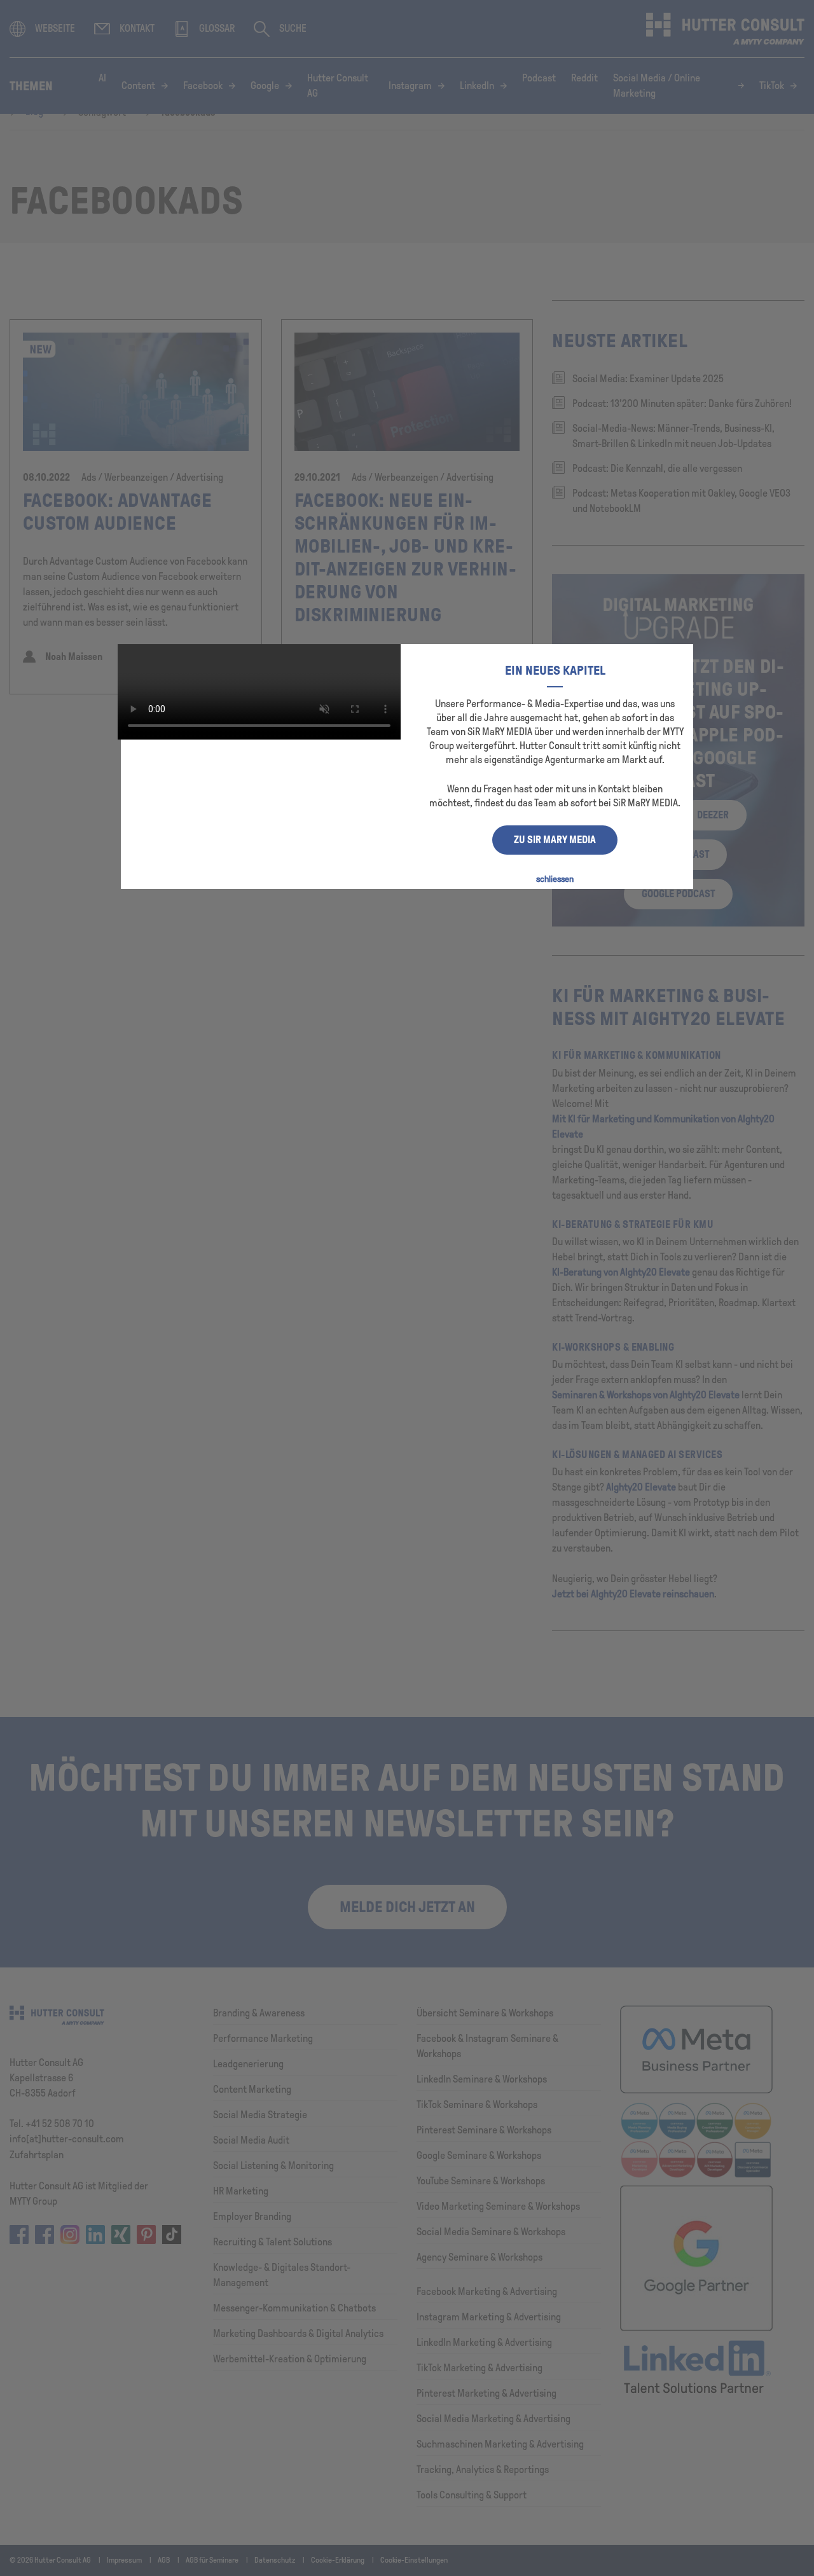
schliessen (555, 879)
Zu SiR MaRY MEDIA (555, 840)
